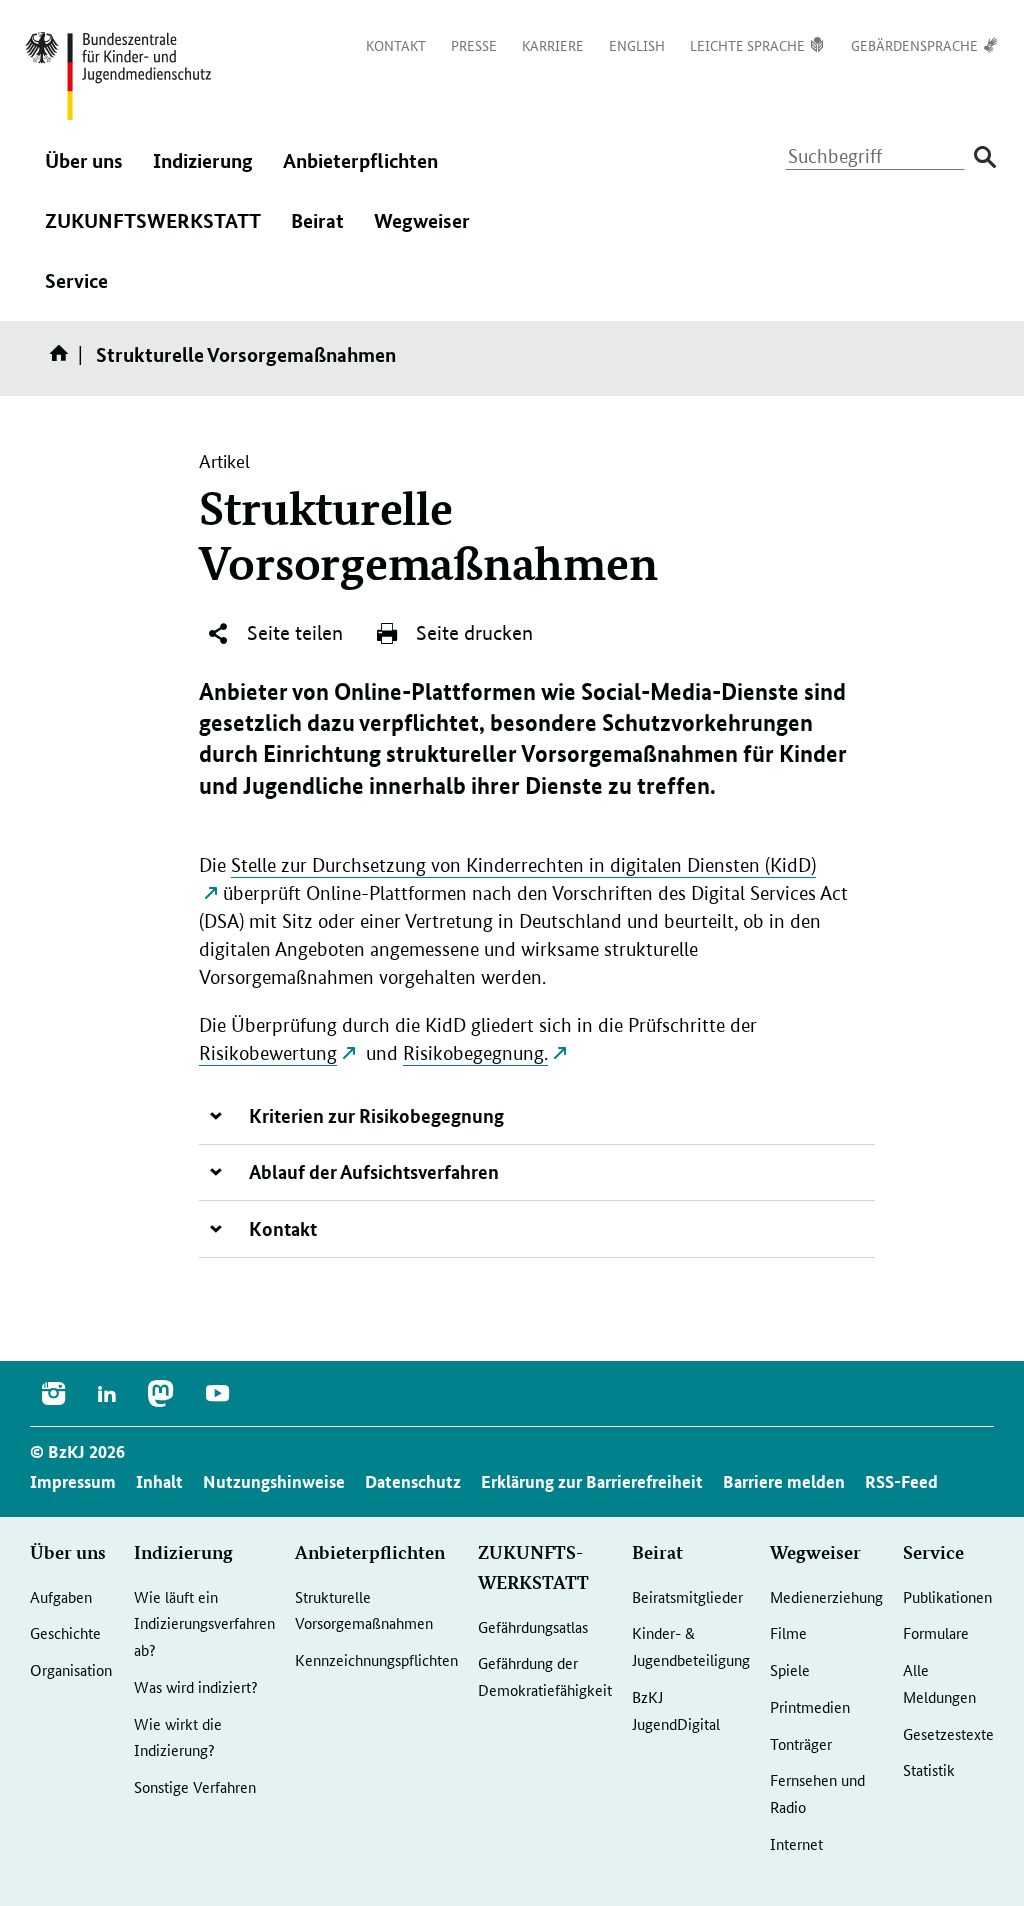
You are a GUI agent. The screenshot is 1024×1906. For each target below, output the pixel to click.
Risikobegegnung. (475, 1053)
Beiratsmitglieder (687, 1596)
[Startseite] (63, 360)
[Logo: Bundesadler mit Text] (118, 76)
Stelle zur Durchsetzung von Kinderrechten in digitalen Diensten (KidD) (523, 865)
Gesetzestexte (948, 1733)
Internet (796, 1843)
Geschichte (65, 1632)
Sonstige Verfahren (195, 1786)
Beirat (317, 234)
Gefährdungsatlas (533, 1626)
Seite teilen (292, 633)
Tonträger (801, 1743)
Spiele (790, 1669)
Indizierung (203, 174)
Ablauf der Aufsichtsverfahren (374, 1171)
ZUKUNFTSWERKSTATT (153, 234)
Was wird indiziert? (196, 1686)
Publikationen (947, 1596)
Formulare (936, 1632)
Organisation (71, 1669)
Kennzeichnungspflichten (376, 1659)
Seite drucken (472, 633)
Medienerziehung (826, 1596)
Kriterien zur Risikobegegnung (376, 1115)
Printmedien (810, 1706)
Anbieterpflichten (360, 174)
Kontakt (283, 1228)
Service (76, 294)
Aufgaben (61, 1596)
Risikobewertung (268, 1053)
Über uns (84, 174)
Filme (788, 1632)
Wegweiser (422, 234)
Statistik (929, 1769)
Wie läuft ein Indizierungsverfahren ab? (204, 1623)
